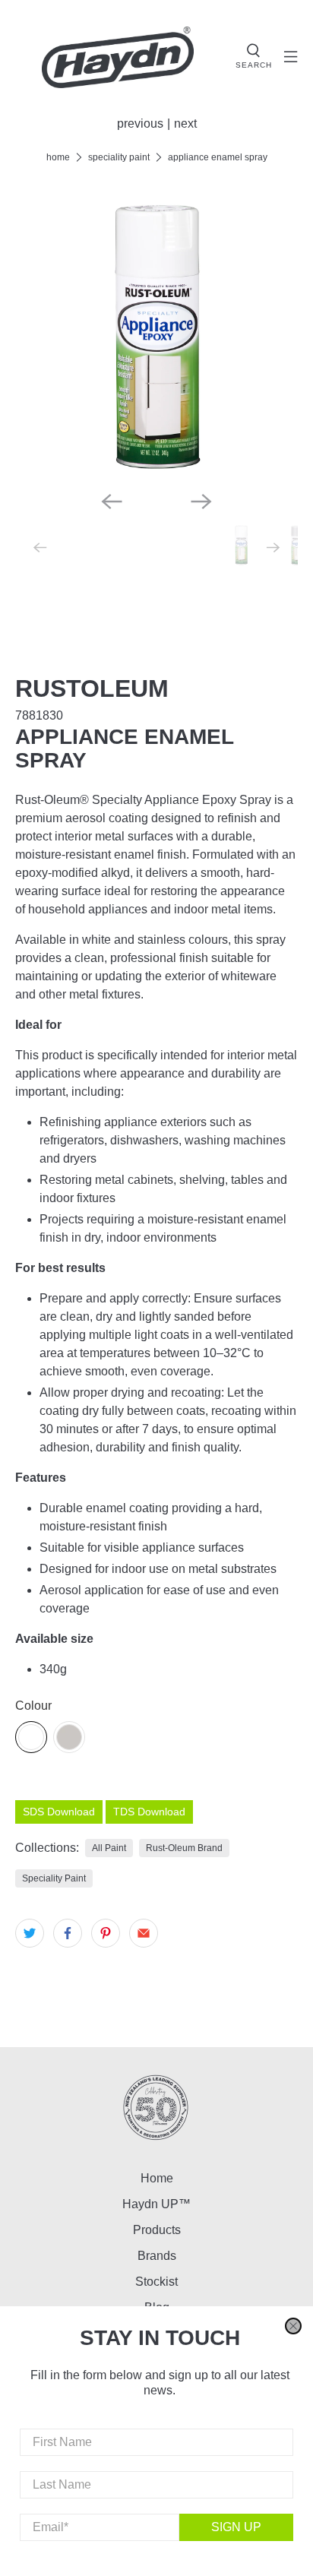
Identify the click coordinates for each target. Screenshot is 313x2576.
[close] (293, 2326)
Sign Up (236, 2527)
